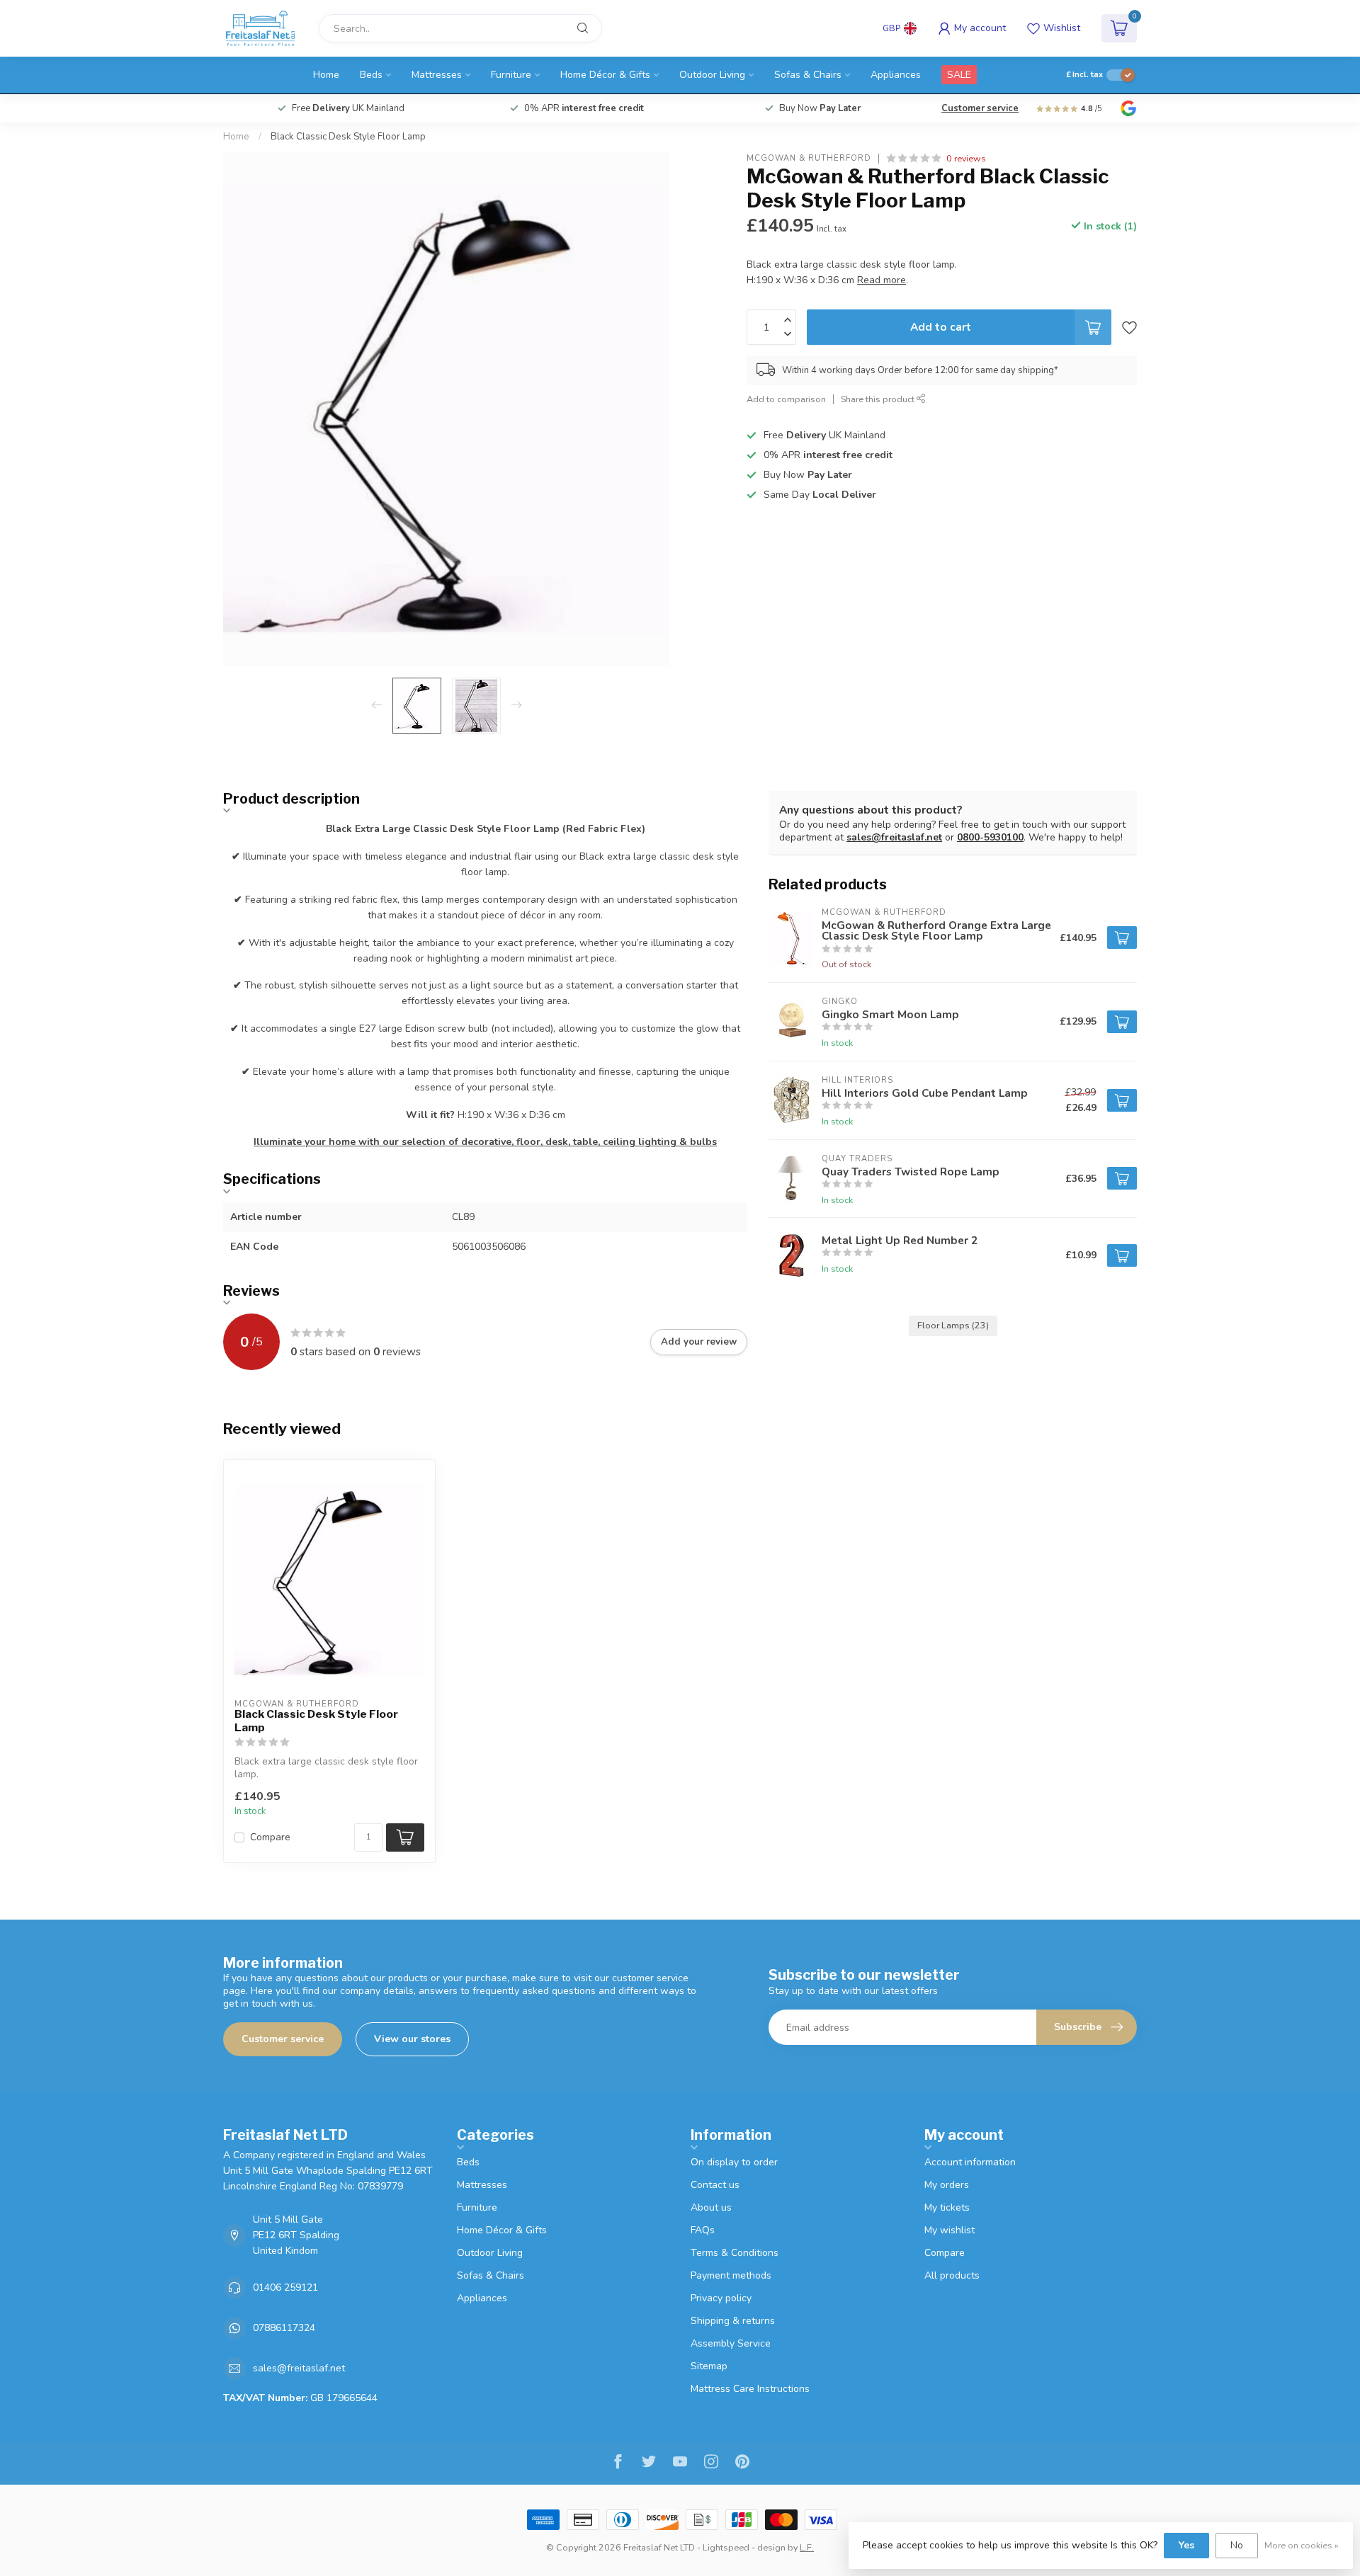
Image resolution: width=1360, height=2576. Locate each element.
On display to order (734, 2162)
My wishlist (950, 2230)
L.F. (807, 2547)
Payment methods (731, 2275)
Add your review (699, 1342)
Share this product (879, 399)
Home (326, 75)
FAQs (703, 2230)
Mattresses (437, 75)
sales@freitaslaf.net (894, 837)
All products (952, 2275)
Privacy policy (721, 2298)
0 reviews (966, 158)
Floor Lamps (953, 1325)
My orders (947, 2185)
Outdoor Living (712, 75)
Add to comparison (786, 399)
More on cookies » (1302, 2545)
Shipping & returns (733, 2321)
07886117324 (284, 2328)
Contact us (715, 2185)
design (771, 2547)
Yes (1186, 2545)
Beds (371, 75)
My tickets (947, 2207)
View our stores (412, 2039)
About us (711, 2207)
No (1237, 2545)
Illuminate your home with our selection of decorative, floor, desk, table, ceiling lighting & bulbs (485, 1142)
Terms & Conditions (735, 2253)
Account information (970, 2162)
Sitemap (709, 2366)
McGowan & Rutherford (809, 158)
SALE (959, 75)
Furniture (511, 75)
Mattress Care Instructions (750, 2389)
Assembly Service (731, 2343)
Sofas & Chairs (808, 75)
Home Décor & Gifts (605, 75)
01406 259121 (285, 2287)
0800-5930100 (990, 837)
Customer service (980, 108)
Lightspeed (726, 2547)
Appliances (896, 75)
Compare (270, 1837)
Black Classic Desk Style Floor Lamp (348, 137)
